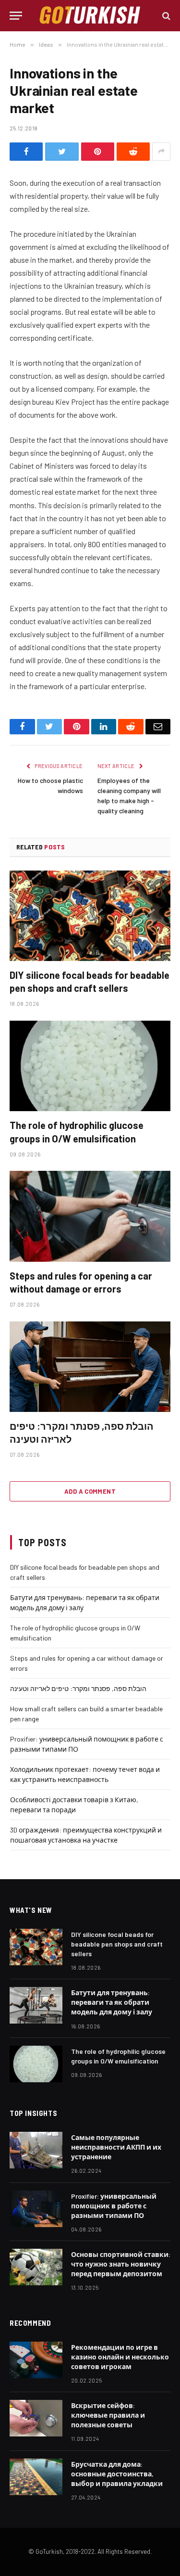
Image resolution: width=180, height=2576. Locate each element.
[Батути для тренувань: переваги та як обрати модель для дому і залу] (36, 2005)
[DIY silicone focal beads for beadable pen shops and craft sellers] (90, 916)
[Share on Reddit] (133, 152)
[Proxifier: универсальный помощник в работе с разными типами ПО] (36, 2209)
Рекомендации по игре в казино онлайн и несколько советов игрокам (120, 2357)
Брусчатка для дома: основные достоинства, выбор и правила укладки (117, 2474)
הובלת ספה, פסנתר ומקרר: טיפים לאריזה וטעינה (78, 1688)
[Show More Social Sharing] (161, 152)
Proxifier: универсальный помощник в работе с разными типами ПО (114, 2206)
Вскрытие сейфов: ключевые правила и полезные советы (108, 2415)
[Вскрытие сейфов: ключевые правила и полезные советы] (36, 2418)
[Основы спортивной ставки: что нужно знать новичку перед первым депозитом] (36, 2267)
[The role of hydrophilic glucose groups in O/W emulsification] (90, 1066)
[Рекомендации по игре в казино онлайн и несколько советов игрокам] (36, 2360)
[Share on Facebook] (26, 152)
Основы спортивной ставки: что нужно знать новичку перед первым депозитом (121, 2264)
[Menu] (16, 16)
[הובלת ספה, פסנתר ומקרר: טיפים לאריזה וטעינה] (90, 1367)
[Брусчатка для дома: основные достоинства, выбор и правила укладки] (36, 2477)
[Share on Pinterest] (98, 152)
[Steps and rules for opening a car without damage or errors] (90, 1216)
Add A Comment (90, 1491)
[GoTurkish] (90, 16)
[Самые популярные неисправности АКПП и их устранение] (36, 2150)
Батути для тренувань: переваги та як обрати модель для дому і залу (112, 2002)
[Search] (165, 16)
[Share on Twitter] (62, 152)
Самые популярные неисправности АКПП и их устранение (116, 2147)
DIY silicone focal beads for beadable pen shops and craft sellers (117, 1944)
